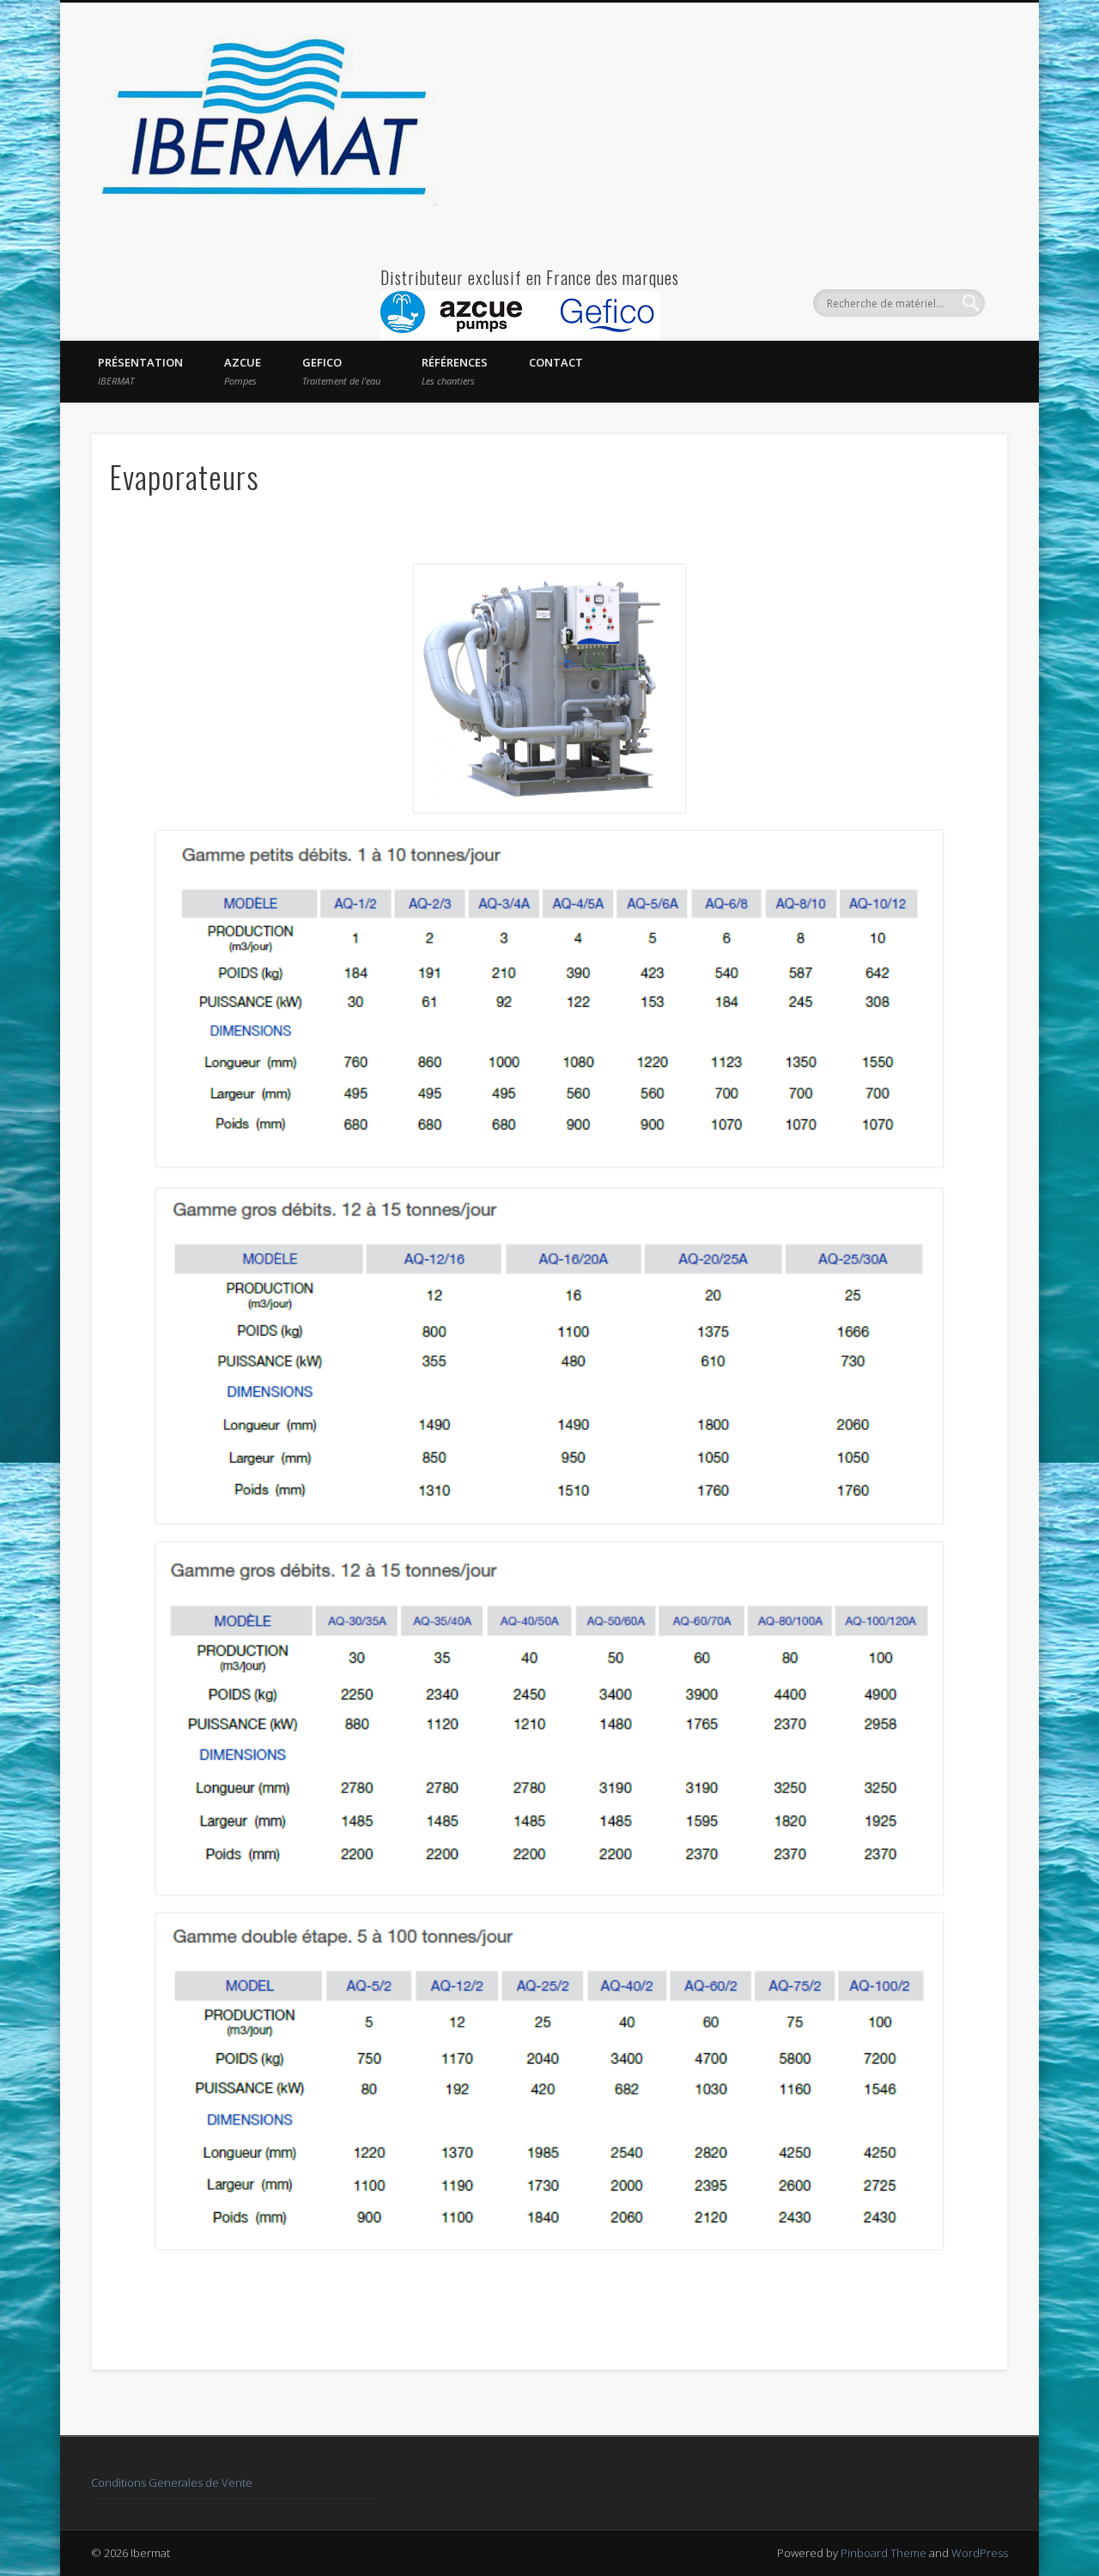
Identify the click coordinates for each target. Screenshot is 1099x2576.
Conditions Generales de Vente (172, 2482)
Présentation (140, 371)
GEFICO (341, 371)
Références (455, 371)
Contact (556, 362)
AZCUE (243, 371)
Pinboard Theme (883, 2553)
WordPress (980, 2553)
